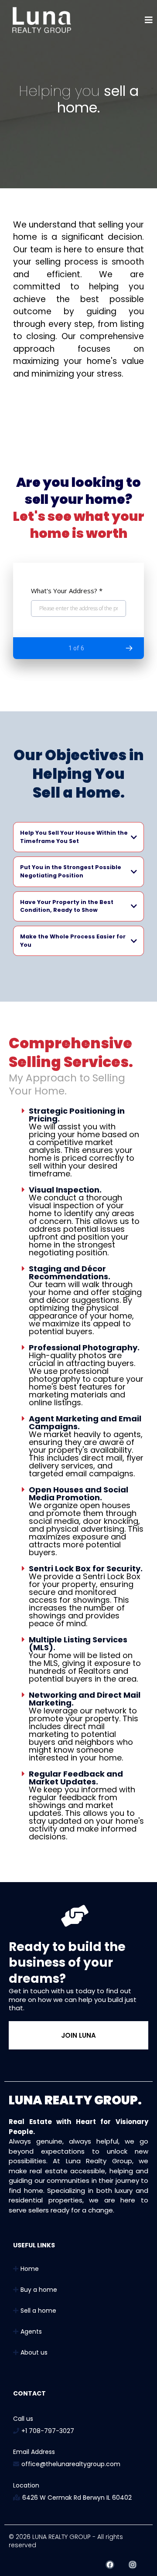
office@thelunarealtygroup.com (71, 2464)
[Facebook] (110, 2565)
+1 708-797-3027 (48, 2431)
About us (34, 2352)
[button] (149, 21)
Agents (31, 2331)
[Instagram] (133, 2565)
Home (30, 2269)
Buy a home (39, 2290)
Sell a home (38, 2311)
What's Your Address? (67, 591)
